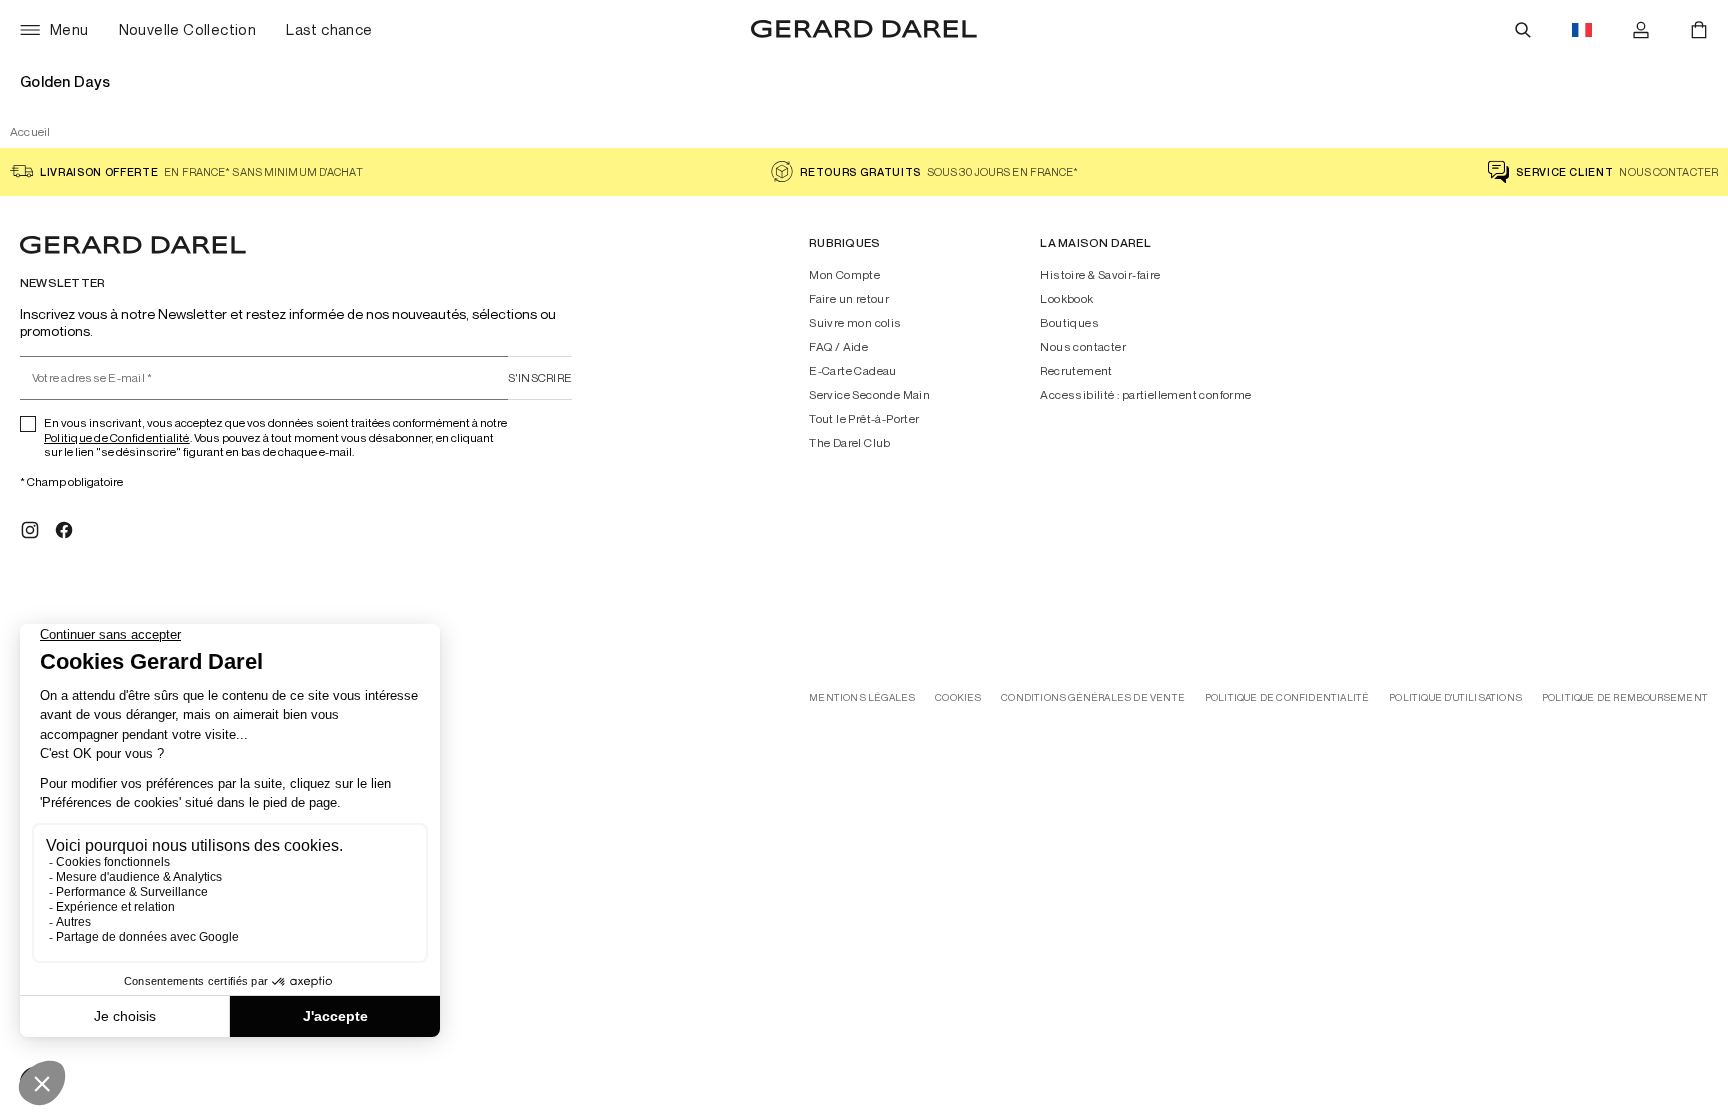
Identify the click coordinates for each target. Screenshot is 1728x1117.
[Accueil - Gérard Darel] (864, 30)
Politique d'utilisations (1455, 697)
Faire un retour (849, 299)
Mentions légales (862, 697)
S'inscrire (540, 377)
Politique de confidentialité (1287, 697)
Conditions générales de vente (1093, 697)
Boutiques (1069, 323)
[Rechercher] (1523, 30)
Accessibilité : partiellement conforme (1145, 395)
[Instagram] (30, 530)
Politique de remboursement (1625, 697)
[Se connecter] (1641, 30)
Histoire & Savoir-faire (1100, 275)
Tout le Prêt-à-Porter (864, 419)
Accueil (30, 131)
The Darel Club (850, 443)
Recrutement (1076, 371)
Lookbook (1066, 299)
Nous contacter (1083, 347)
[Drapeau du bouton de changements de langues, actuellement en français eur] (1582, 30)
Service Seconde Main (869, 395)
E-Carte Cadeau (853, 371)
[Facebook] (64, 530)
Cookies (958, 697)
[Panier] (1699, 30)
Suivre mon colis (855, 323)
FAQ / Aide (838, 347)
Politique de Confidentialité (117, 437)
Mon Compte (844, 275)
